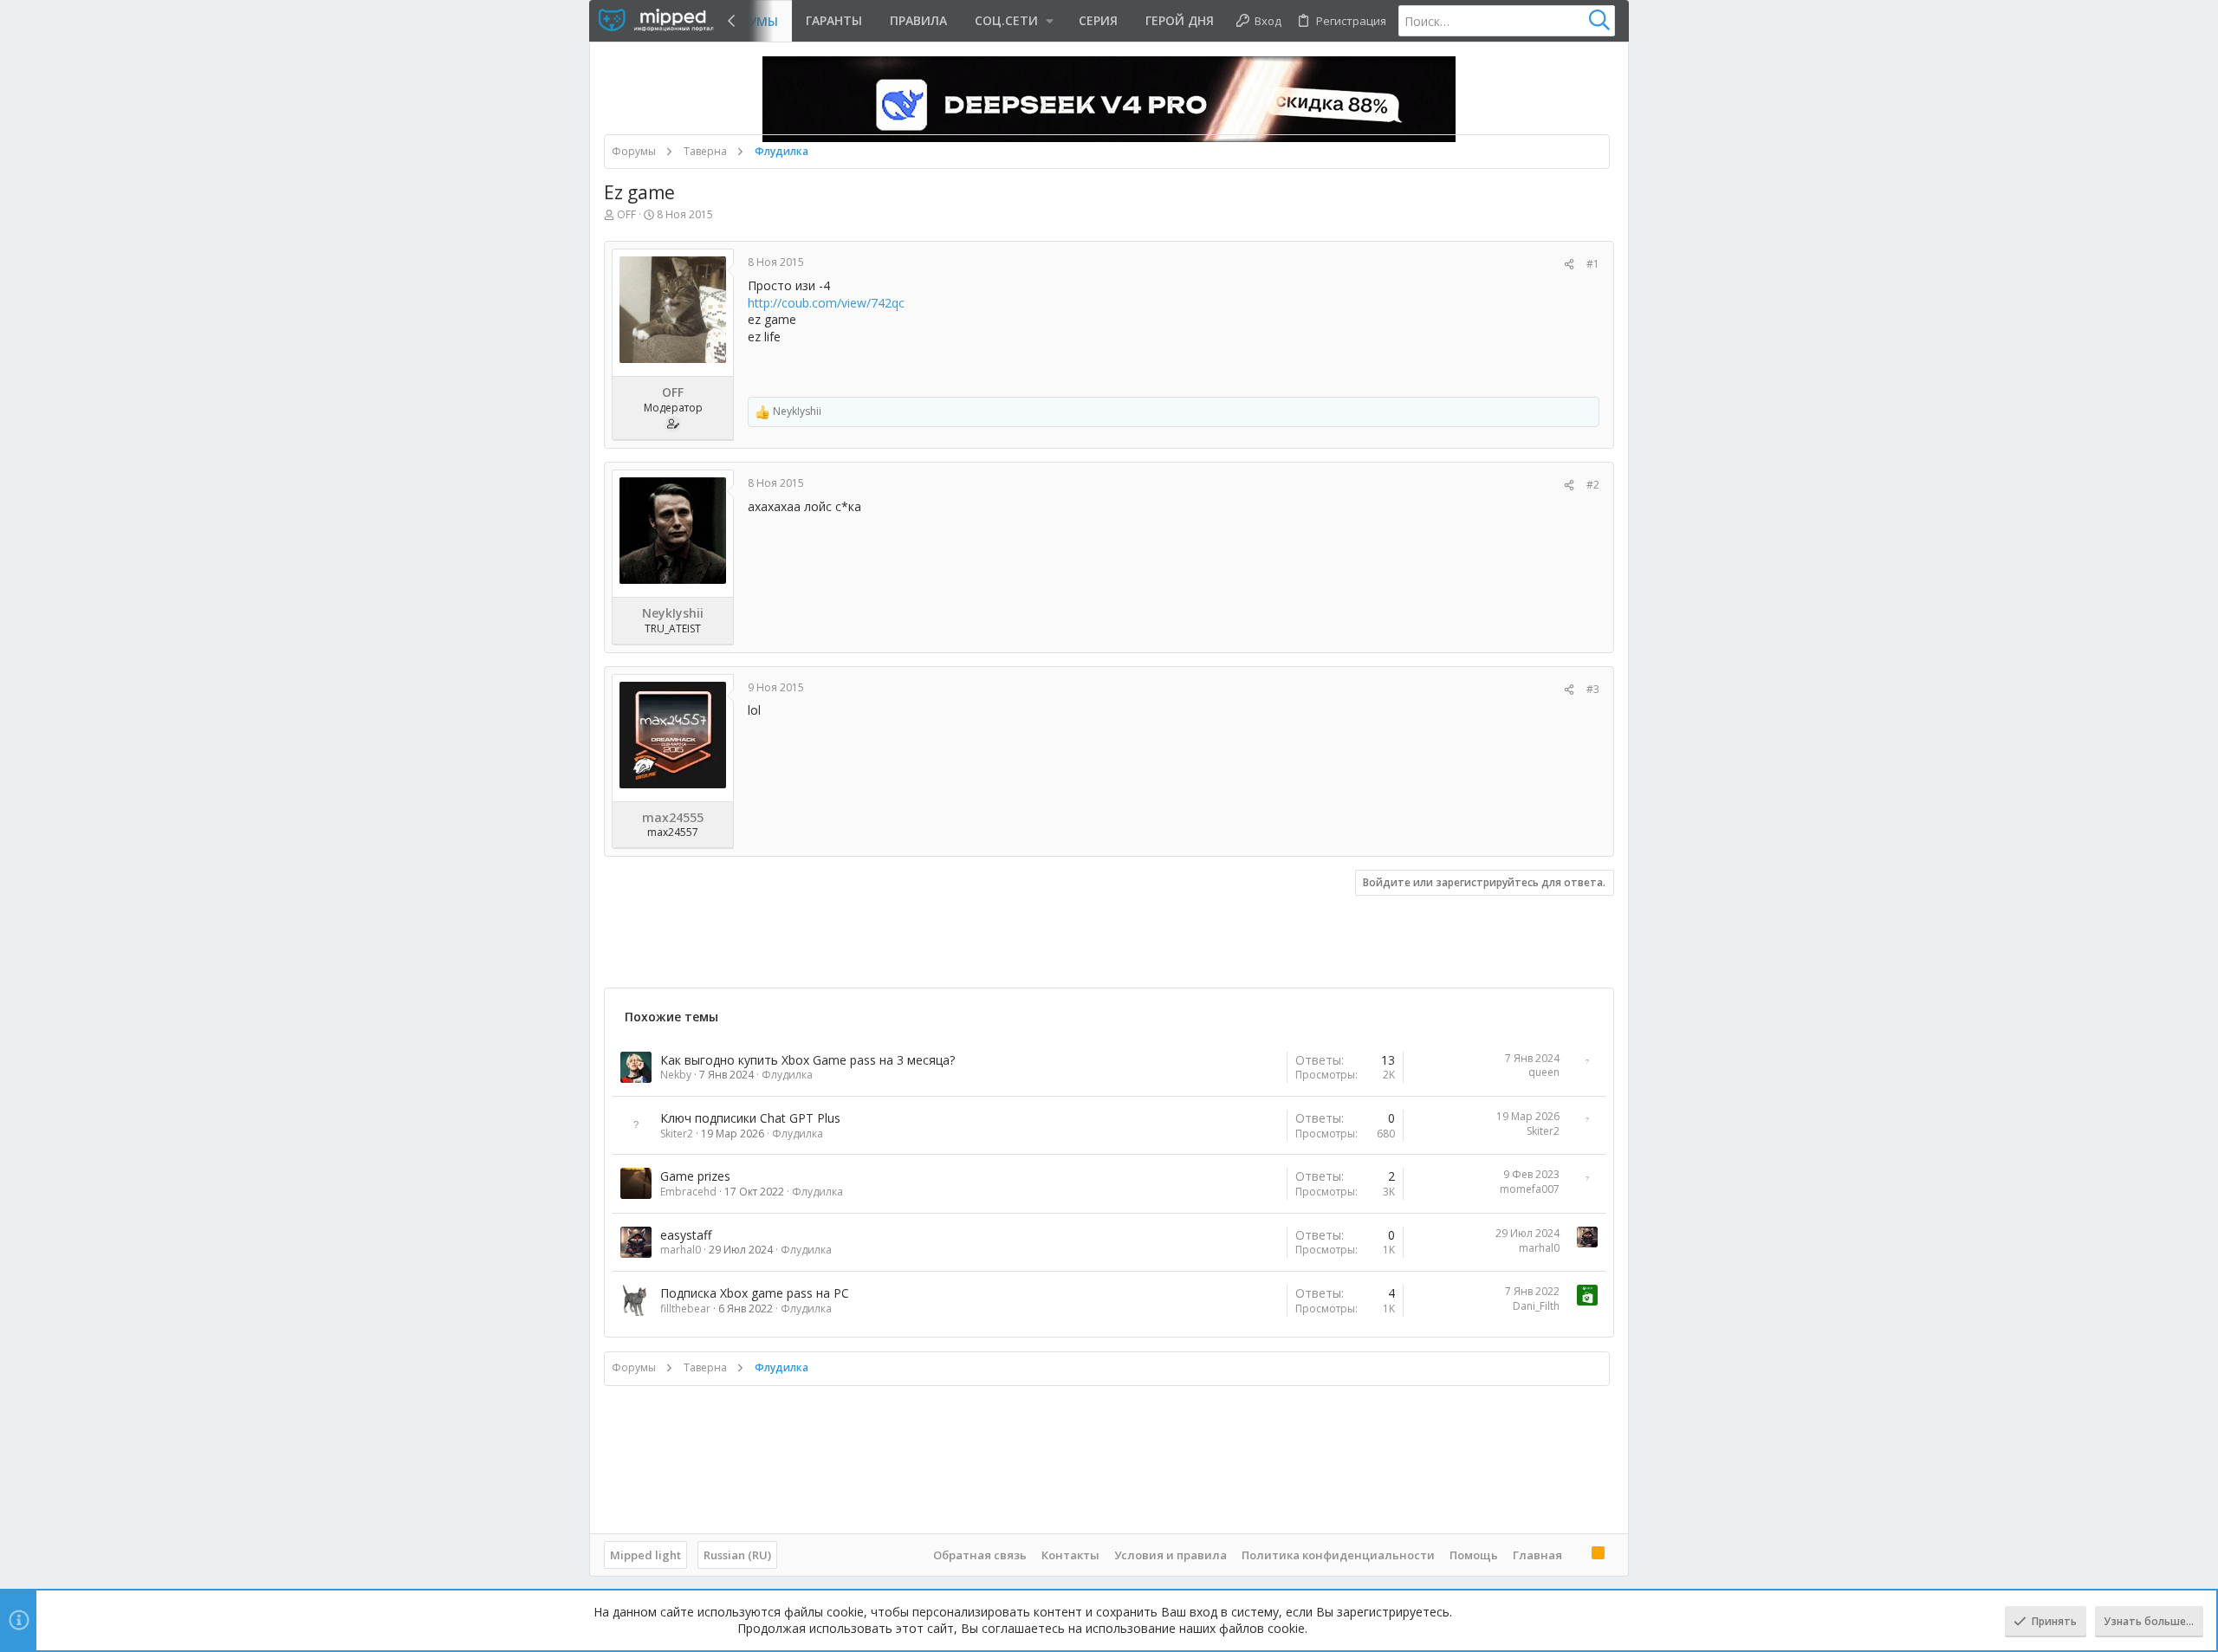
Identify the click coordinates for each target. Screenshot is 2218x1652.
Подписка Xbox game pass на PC (755, 1293)
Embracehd (688, 1192)
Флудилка (787, 1075)
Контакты (1070, 1555)
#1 (1593, 264)
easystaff (686, 1235)
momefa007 (1530, 1189)
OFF (626, 214)
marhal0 (681, 1250)
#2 (1593, 485)
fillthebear (685, 1309)
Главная (1537, 1555)
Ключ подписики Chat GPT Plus (750, 1118)
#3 (1593, 689)
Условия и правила (1171, 1555)
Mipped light (645, 1555)
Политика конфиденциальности (1338, 1555)
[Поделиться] (1569, 265)
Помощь (1474, 1555)
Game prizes (695, 1176)
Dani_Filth (1536, 1306)
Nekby (676, 1075)
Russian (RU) (737, 1555)
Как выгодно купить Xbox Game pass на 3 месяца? (807, 1060)
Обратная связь (980, 1555)
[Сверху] (1577, 1554)
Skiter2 (677, 1134)
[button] (1013, 21)
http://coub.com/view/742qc (826, 303)
